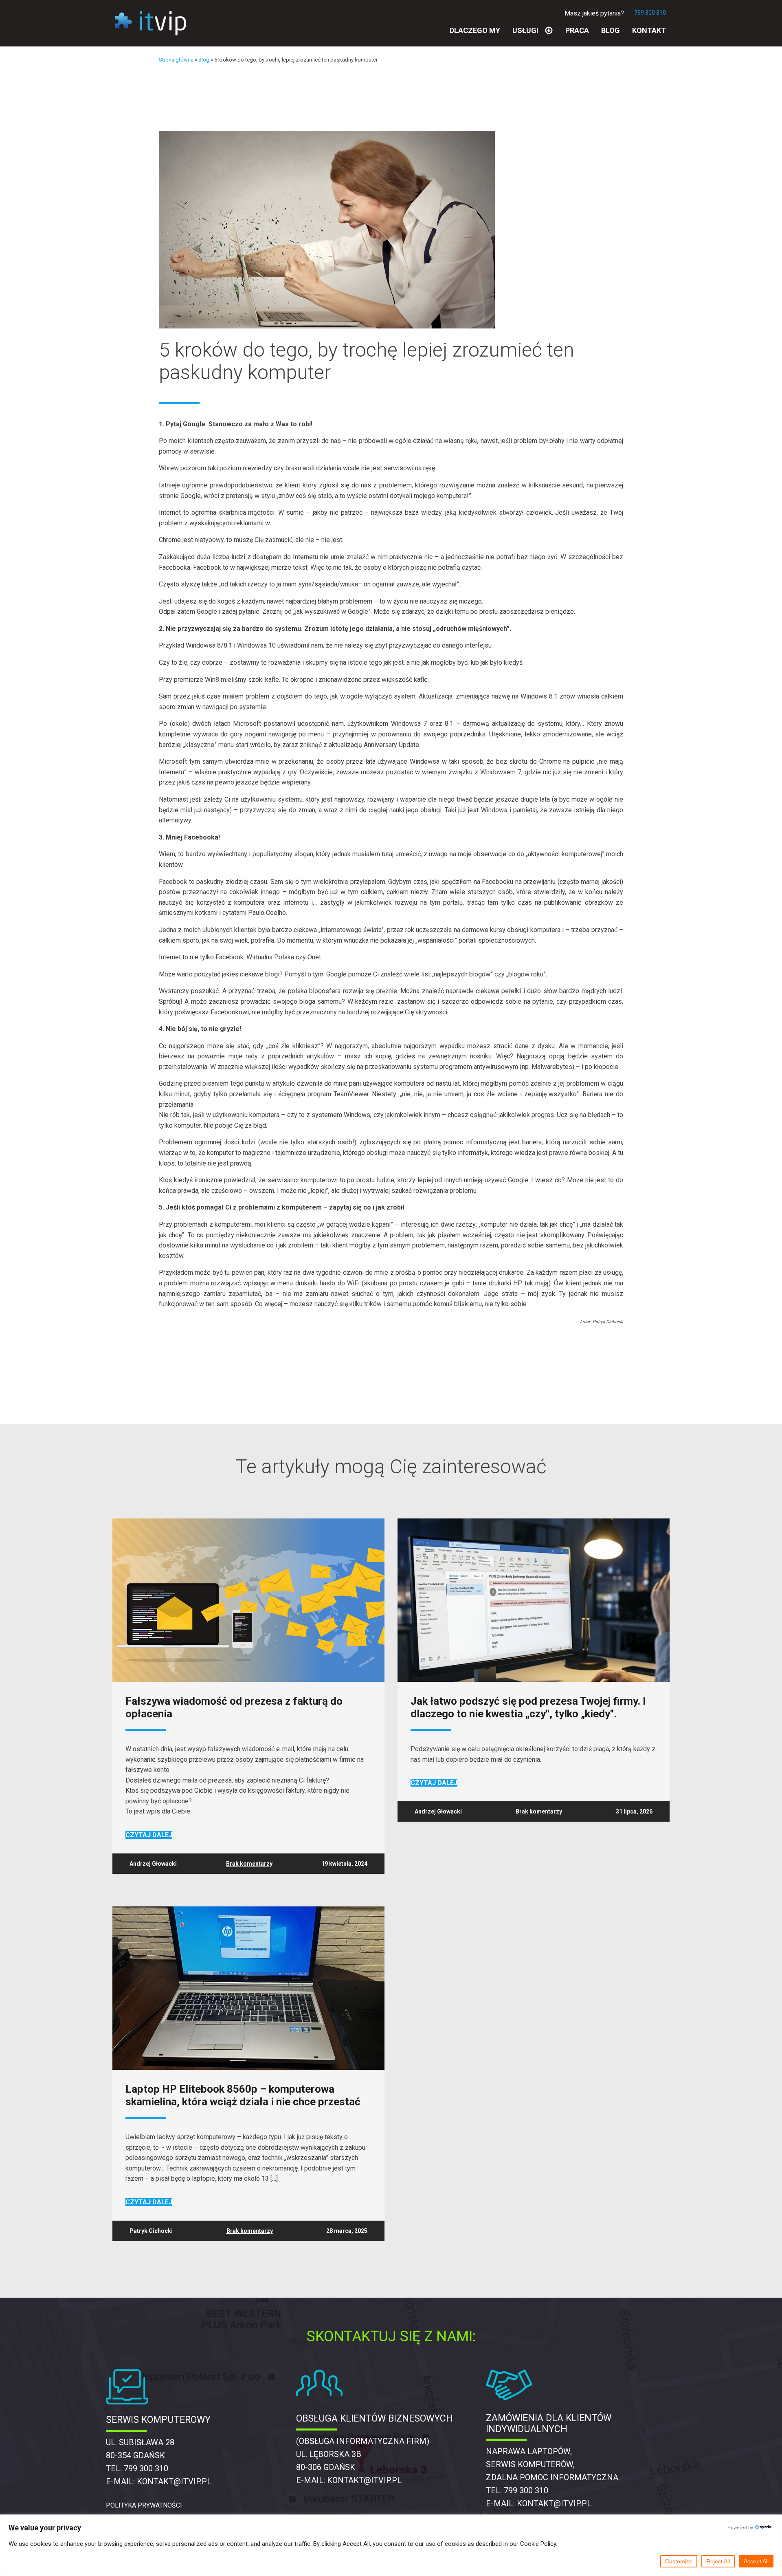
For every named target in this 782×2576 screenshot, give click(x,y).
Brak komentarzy (249, 1864)
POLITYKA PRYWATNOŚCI (144, 2505)
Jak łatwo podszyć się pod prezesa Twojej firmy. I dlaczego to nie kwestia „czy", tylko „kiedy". (528, 1708)
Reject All (718, 2561)
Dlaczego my (475, 30)
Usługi (525, 30)
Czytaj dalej (149, 1835)
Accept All (756, 2561)
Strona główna (176, 60)
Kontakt (649, 30)
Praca (577, 30)
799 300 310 (650, 13)
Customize (679, 2561)
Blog (611, 30)
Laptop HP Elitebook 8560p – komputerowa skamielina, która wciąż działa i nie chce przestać (243, 2096)
